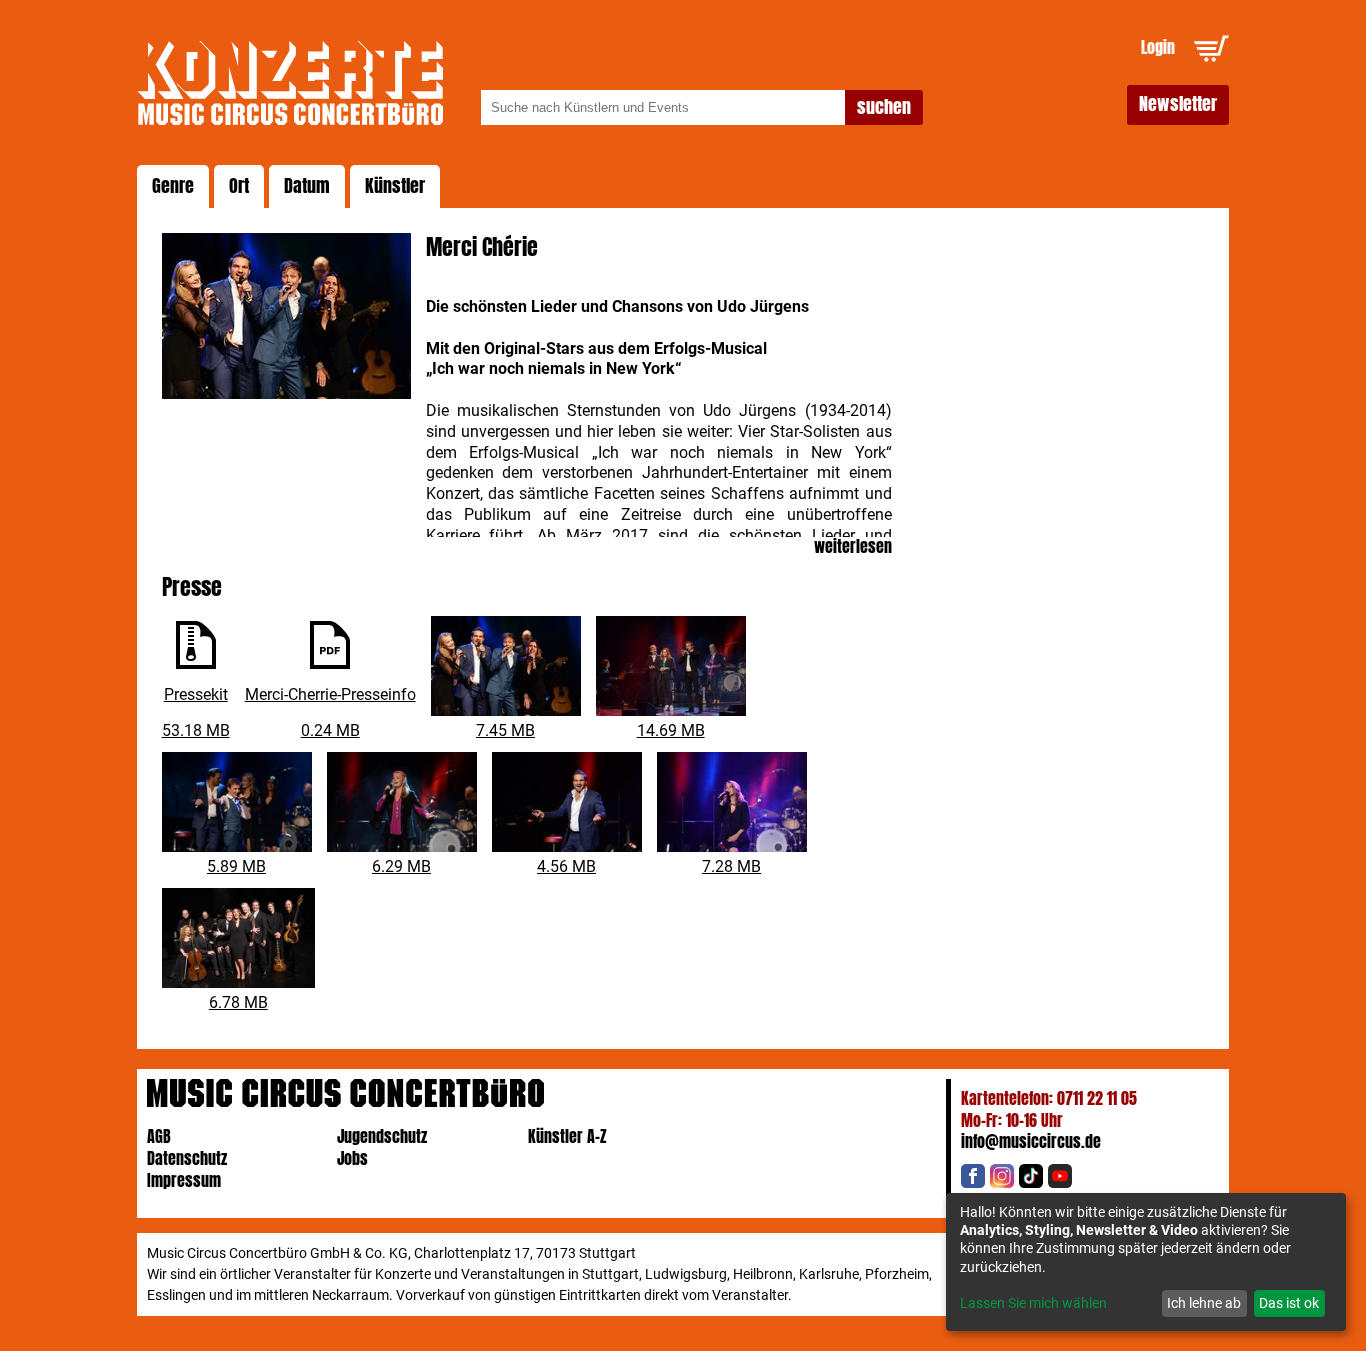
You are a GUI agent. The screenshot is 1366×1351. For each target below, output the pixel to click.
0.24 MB (330, 730)
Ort (239, 186)
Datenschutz (187, 1158)
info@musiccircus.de (1031, 1141)
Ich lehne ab (1204, 1303)
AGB (159, 1136)
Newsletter (1178, 104)
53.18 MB (196, 730)
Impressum (184, 1180)
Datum (307, 186)
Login (1158, 47)
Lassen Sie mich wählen (1033, 1303)
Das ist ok (1289, 1303)
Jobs (352, 1158)
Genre (173, 186)
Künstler (395, 186)
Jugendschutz (382, 1136)
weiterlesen (853, 547)
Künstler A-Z (567, 1136)
